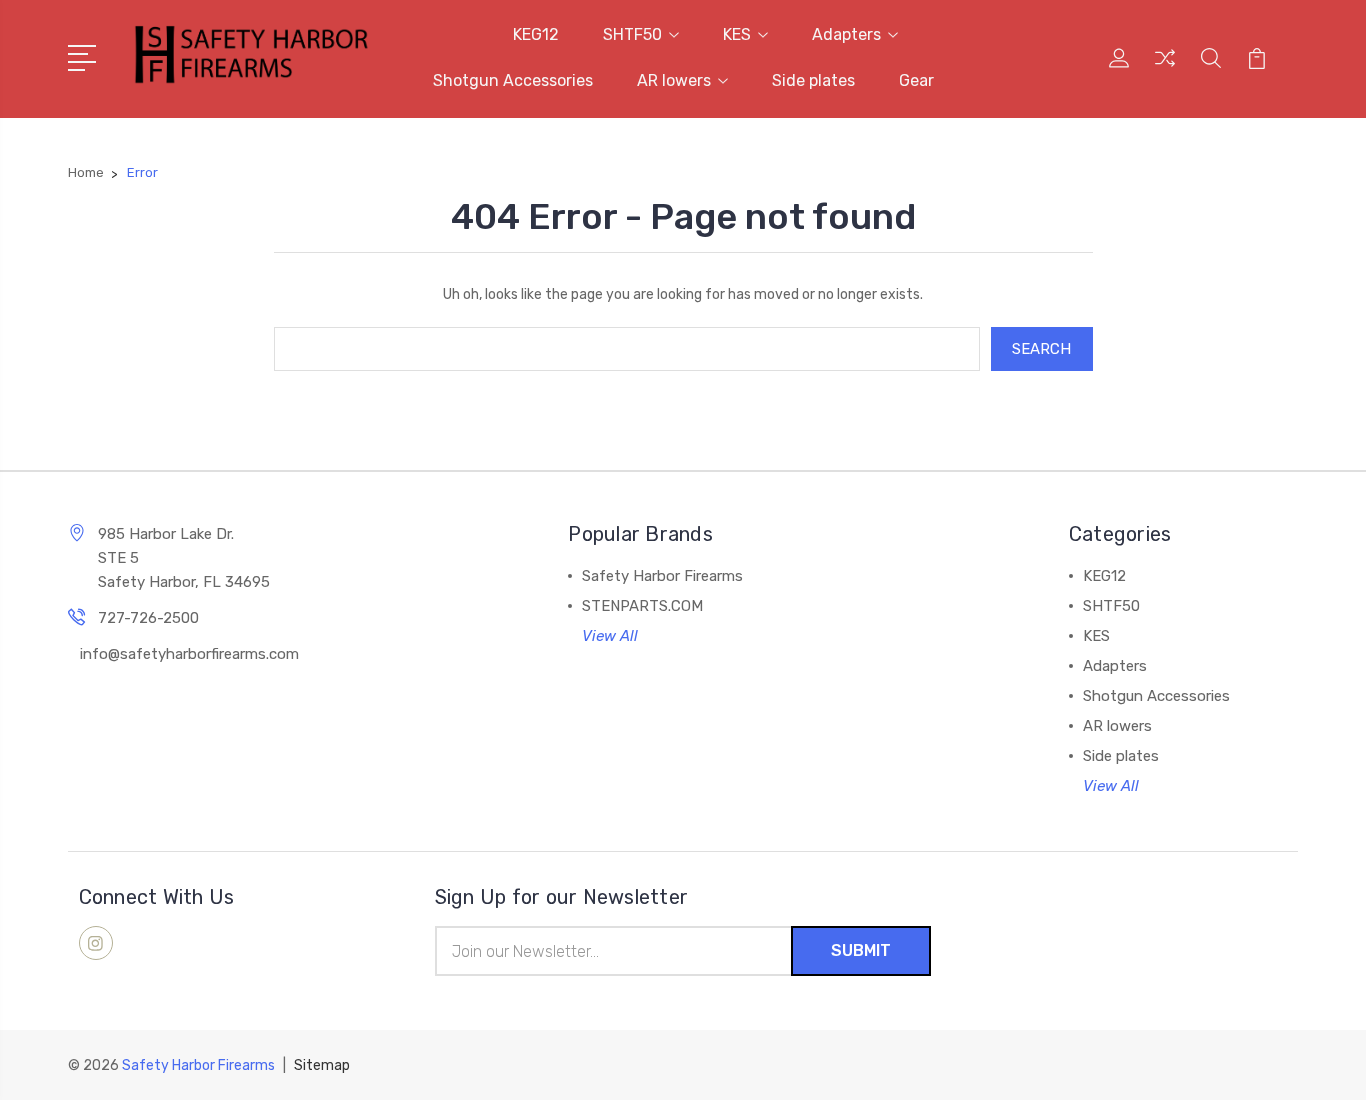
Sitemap (322, 1065)
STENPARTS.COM (642, 606)
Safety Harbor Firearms (662, 576)
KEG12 (536, 34)
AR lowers (674, 80)
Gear (916, 80)
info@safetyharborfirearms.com (189, 654)
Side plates (813, 80)
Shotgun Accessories (513, 80)
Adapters (846, 34)
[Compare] (1165, 70)
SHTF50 (632, 34)
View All (610, 636)
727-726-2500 (148, 618)
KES (737, 34)
